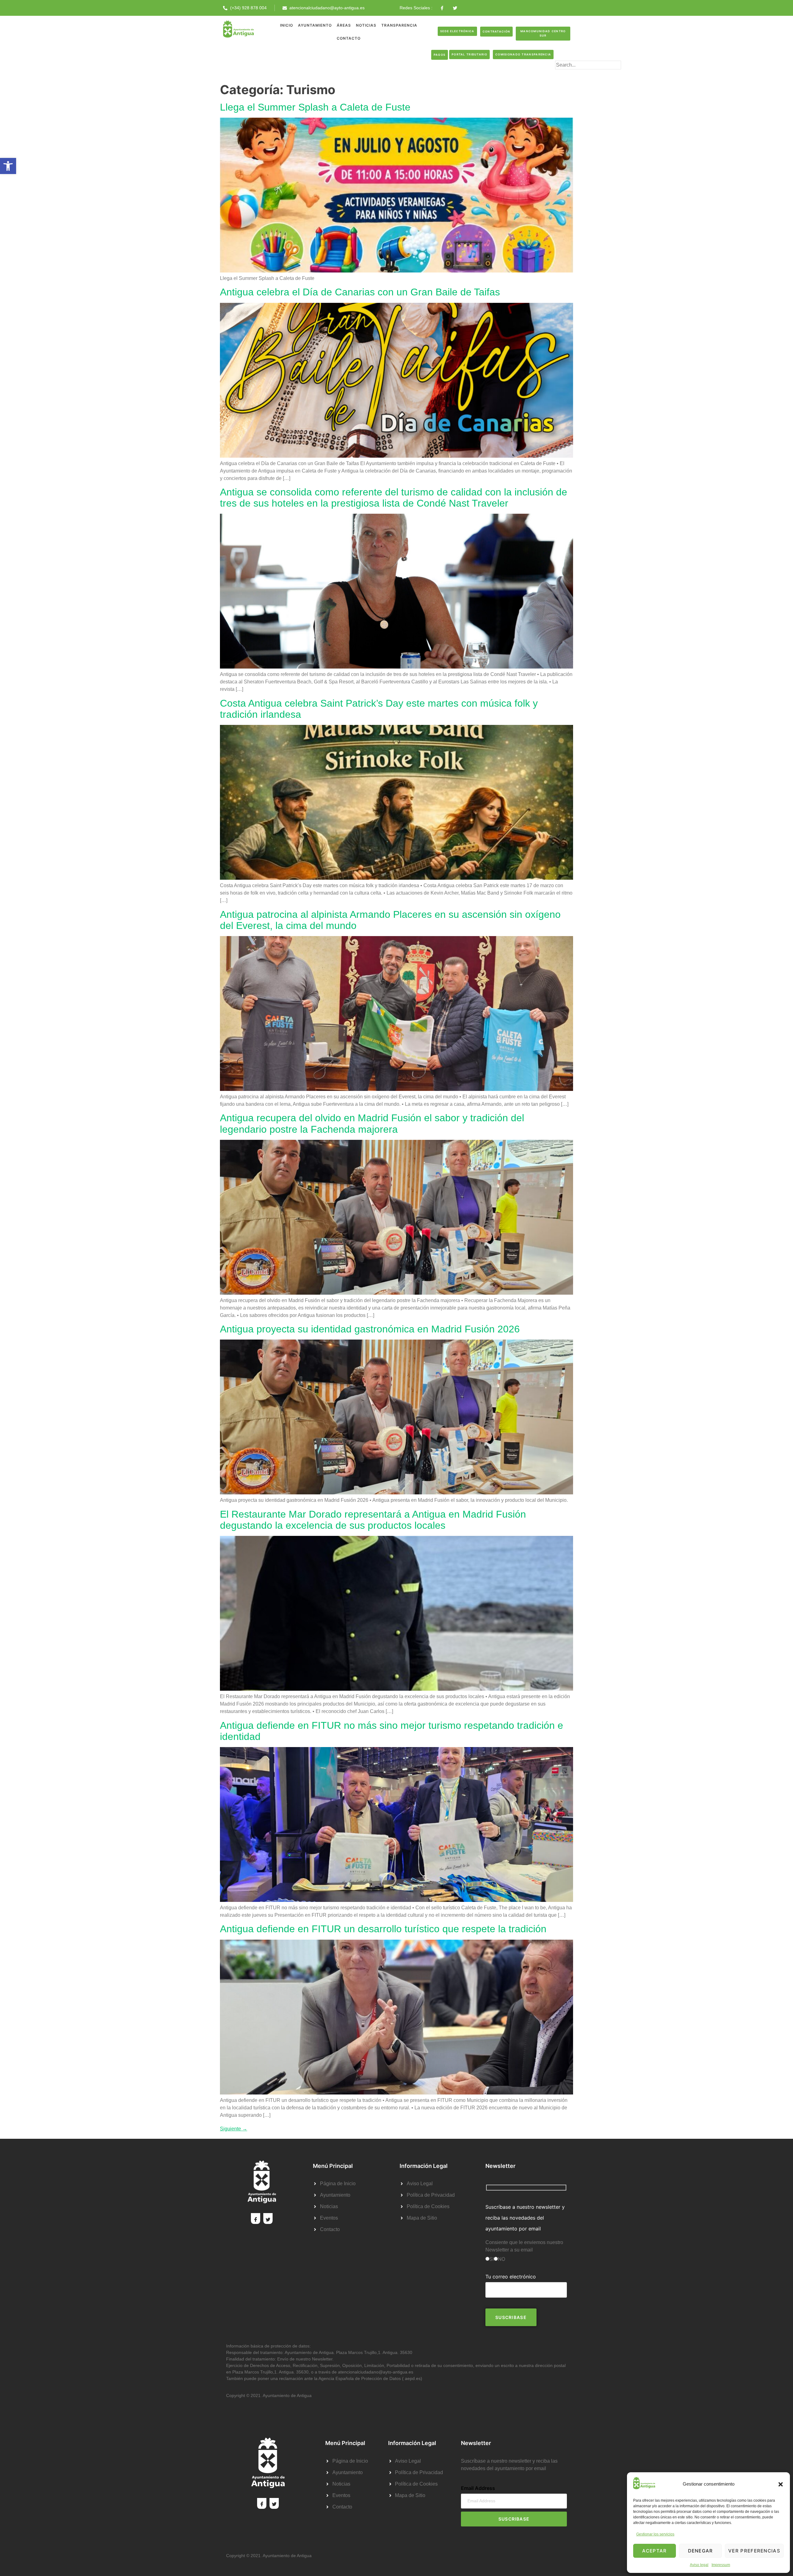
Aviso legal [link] (699, 2565)
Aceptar (654, 2551)
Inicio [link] (287, 25)
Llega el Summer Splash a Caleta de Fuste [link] (315, 107)
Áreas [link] (344, 25)
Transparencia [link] (399, 25)
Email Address (478, 2488)
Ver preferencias (754, 2551)
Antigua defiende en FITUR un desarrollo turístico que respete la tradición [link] (383, 1929)
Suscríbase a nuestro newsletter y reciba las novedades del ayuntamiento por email (525, 2218)
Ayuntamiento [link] (315, 25)
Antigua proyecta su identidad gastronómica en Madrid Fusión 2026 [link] (370, 1329)
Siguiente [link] (234, 2129)
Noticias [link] (366, 25)
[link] (8, 166)
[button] (781, 2484)
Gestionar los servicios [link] (655, 2534)
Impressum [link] (721, 2565)
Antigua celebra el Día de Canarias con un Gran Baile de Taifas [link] (360, 292)
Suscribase (514, 2519)
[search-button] (565, 75)
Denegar (701, 2551)
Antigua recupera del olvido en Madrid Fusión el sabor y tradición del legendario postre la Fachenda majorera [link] (372, 1123)
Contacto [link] (349, 38)
